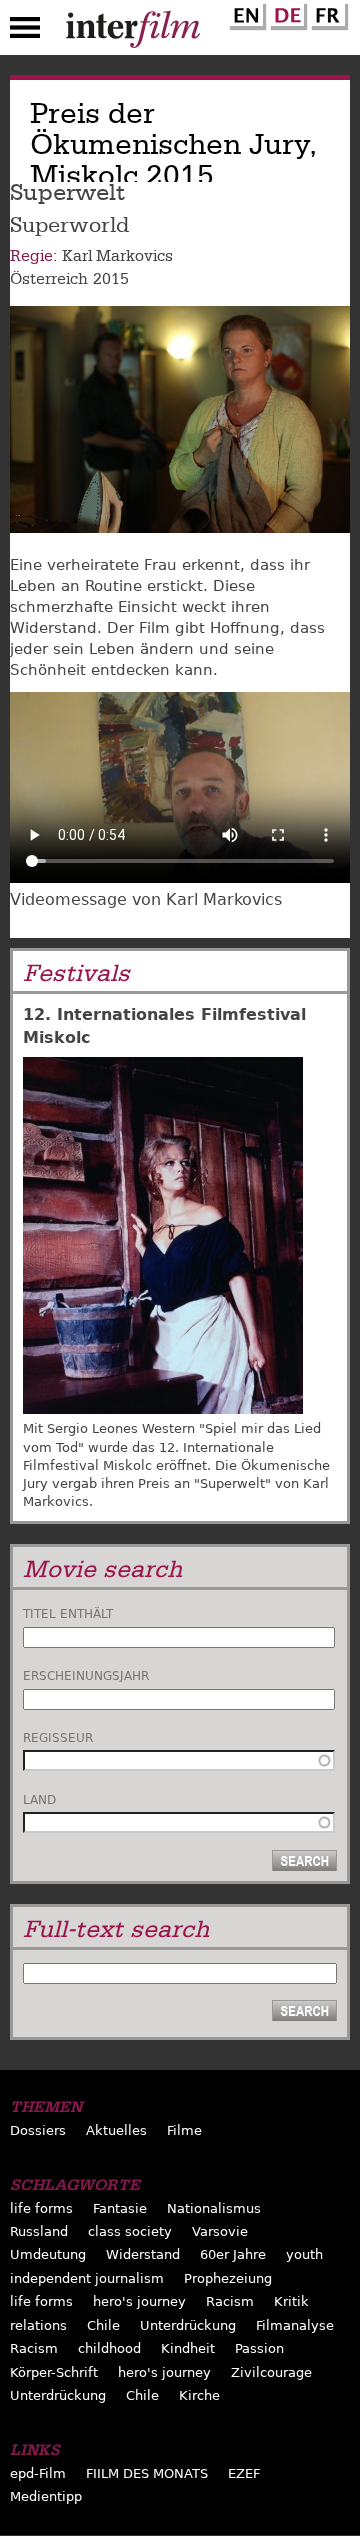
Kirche (199, 2395)
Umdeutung (48, 2254)
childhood (109, 2348)
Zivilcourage (271, 2372)
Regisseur (58, 1738)
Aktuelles (116, 2130)
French (327, 13)
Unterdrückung (188, 2325)
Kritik (291, 2301)
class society (130, 2231)
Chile (103, 2325)
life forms (41, 2208)
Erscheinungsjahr (86, 1676)
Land (39, 1800)
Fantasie (120, 2208)
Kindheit (188, 2348)
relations (38, 2325)
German (286, 13)
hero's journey (139, 2301)
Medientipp (46, 2496)
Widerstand (143, 2254)
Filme (184, 2130)
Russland (39, 2231)
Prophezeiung (228, 2278)
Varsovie (220, 2231)
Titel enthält (68, 1614)
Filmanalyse (295, 2325)
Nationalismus (214, 2208)
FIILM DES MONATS (147, 2473)
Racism (230, 2301)
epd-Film (38, 2473)
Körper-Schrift (54, 2372)
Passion (259, 2348)
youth (304, 2254)
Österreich (49, 279)
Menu (25, 32)
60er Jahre (233, 2254)
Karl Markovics (117, 256)
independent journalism (87, 2278)
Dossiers (38, 2130)
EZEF (244, 2473)
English (245, 13)
